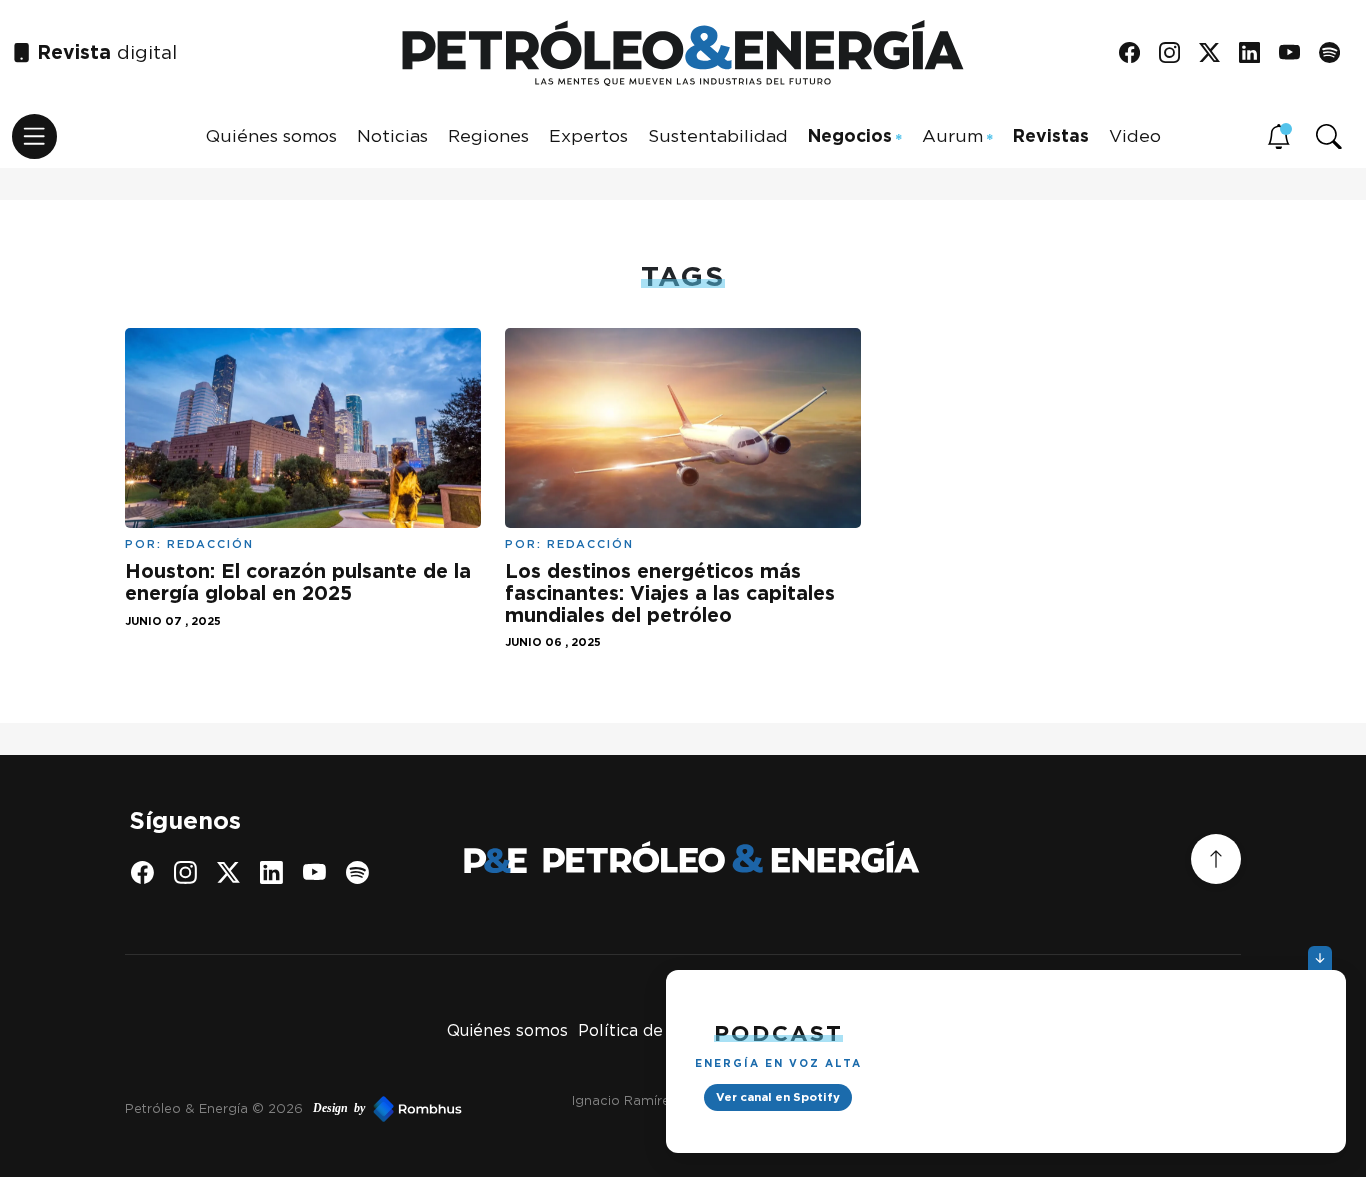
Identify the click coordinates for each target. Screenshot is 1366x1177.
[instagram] (1176, 53)
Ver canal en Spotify (778, 1097)
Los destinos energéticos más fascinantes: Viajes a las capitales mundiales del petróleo (670, 592)
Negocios (850, 135)
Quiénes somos (271, 135)
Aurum (952, 135)
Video (1135, 135)
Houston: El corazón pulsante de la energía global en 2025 (298, 582)
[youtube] (1296, 53)
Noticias (392, 135)
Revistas (1051, 135)
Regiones (488, 135)
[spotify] (1336, 53)
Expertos (588, 135)
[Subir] (1216, 859)
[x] (1216, 53)
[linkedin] (1256, 53)
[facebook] (1136, 53)
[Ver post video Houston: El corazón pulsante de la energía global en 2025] (303, 426)
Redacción (210, 544)
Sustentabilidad (718, 135)
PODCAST (778, 1032)
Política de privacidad (664, 1030)
